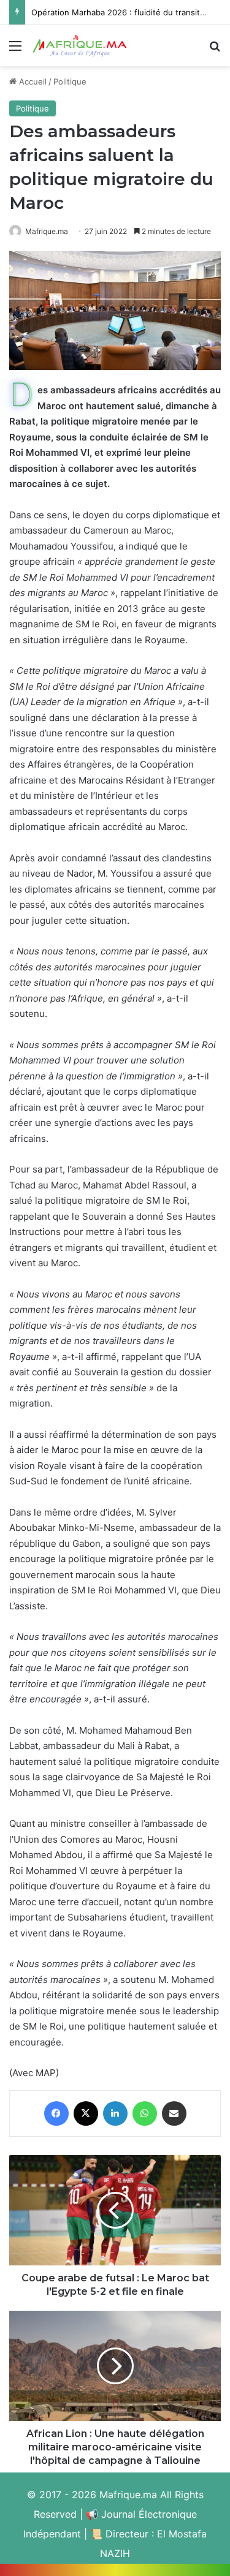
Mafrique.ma (47, 231)
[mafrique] (80, 46)
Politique (70, 81)
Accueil (32, 81)
